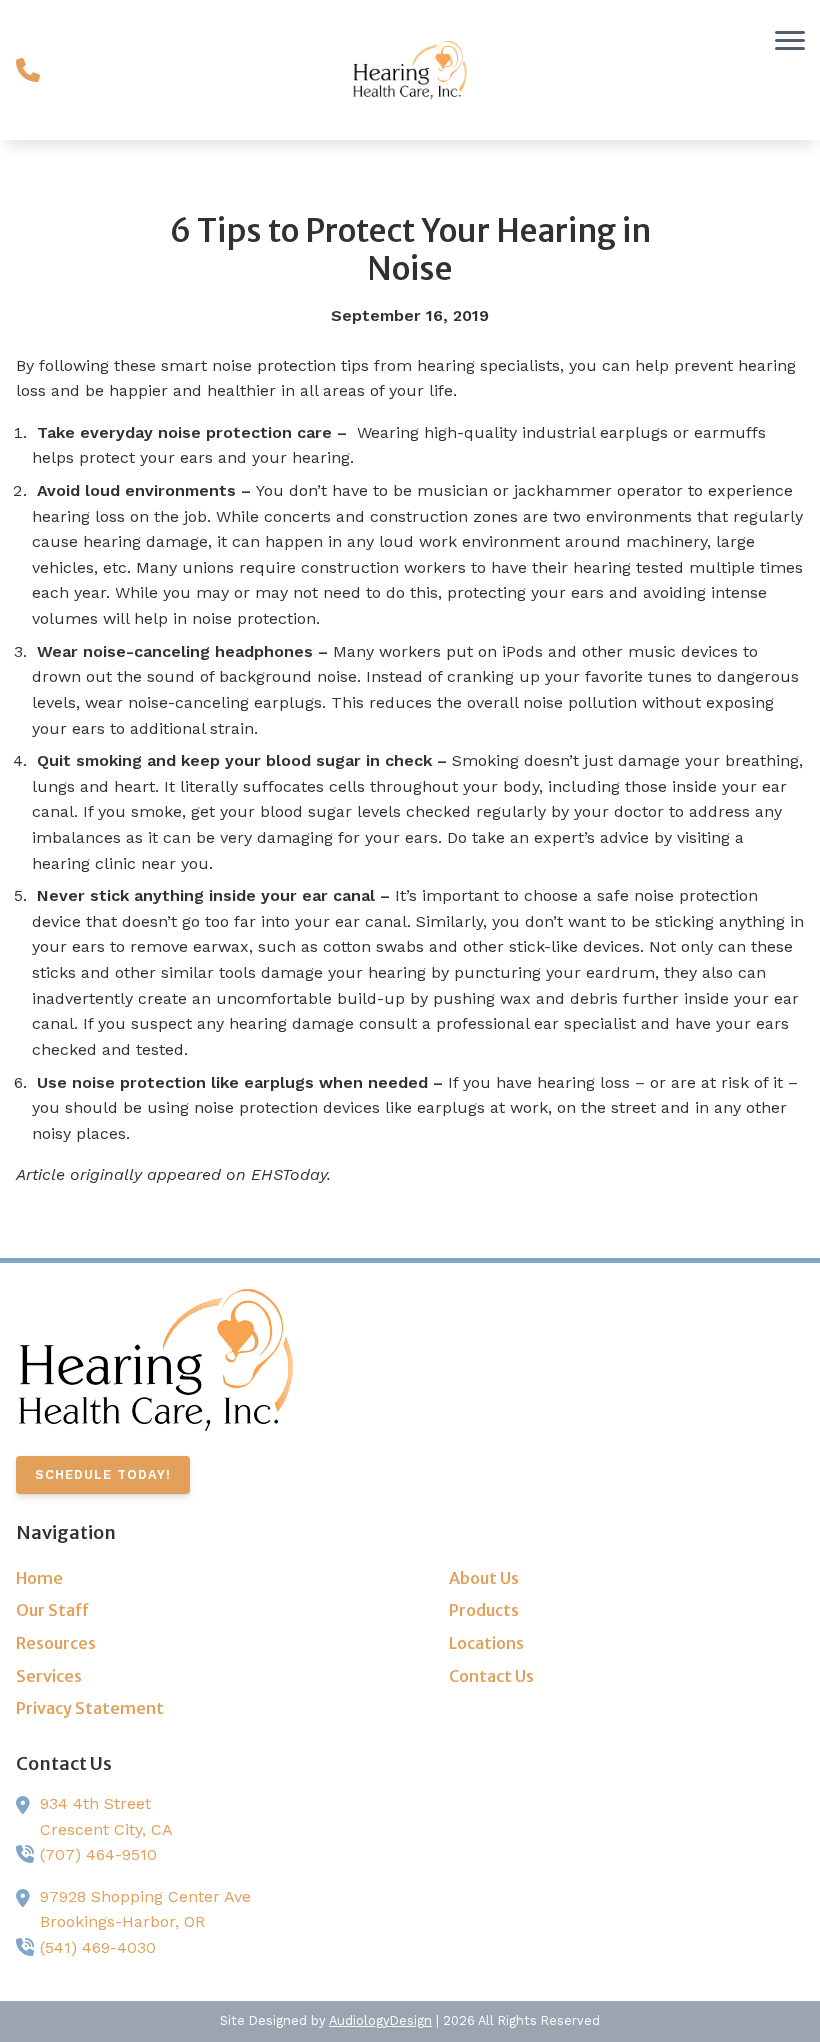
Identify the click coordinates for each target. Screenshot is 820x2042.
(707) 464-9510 (98, 1854)
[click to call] (28, 70)
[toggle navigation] (790, 40)
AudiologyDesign (380, 2020)
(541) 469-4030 (98, 1947)
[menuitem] (193, 1579)
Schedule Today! (103, 1474)
